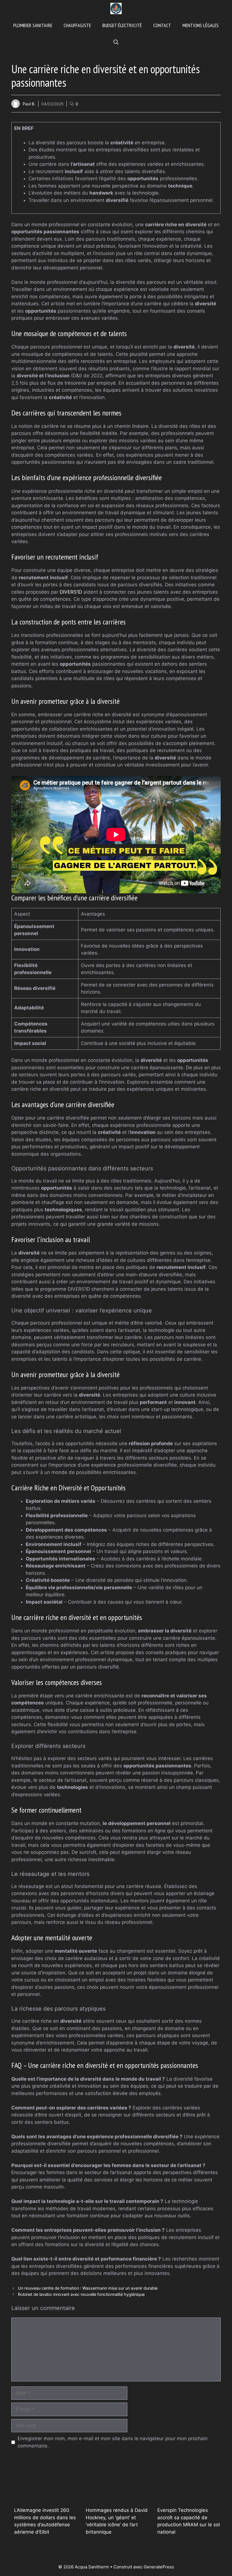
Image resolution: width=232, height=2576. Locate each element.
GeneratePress (159, 2567)
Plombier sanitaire (33, 25)
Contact (162, 25)
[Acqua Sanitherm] (116, 8)
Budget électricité (122, 25)
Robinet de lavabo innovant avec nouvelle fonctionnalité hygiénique (81, 2294)
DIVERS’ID (71, 592)
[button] (116, 42)
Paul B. (29, 104)
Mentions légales (201, 25)
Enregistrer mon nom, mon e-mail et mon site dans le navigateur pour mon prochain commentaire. (113, 2442)
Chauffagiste (77, 25)
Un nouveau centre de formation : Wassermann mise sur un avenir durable (88, 2288)
